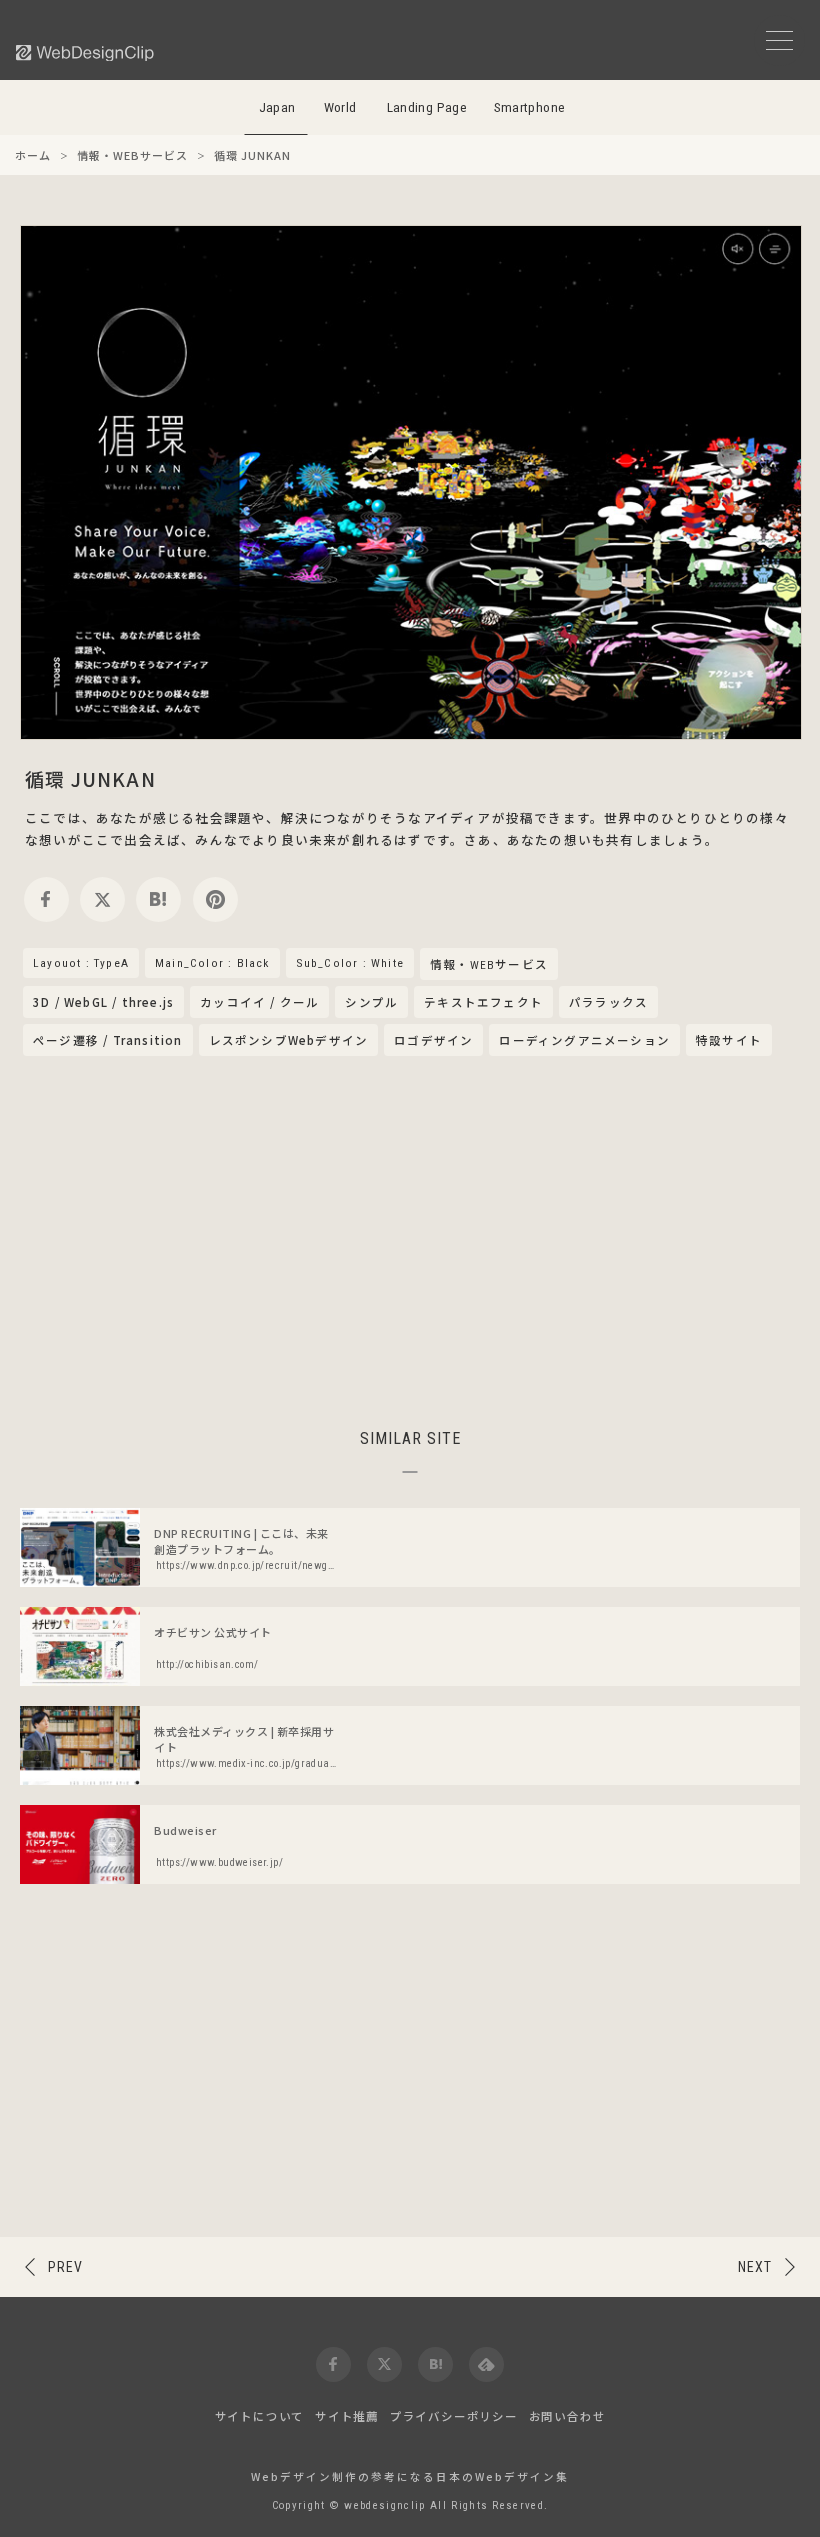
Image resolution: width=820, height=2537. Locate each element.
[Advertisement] (410, 1239)
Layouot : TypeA (81, 963)
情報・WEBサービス (489, 965)
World (340, 107)
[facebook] (46, 899)
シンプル (371, 1002)
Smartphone (530, 107)
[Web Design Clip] (86, 52)
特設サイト (729, 1040)
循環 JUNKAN (90, 778)
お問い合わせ (567, 2416)
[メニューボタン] (779, 40)
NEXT (755, 2267)
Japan (277, 107)
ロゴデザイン (433, 1040)
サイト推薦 (347, 2416)
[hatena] (158, 899)
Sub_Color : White (350, 963)
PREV (65, 2267)
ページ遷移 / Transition (108, 1040)
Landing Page (427, 107)
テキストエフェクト (483, 1002)
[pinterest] (215, 899)
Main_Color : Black (212, 963)
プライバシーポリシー (454, 2416)
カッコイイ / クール (259, 1002)
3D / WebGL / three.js (103, 1002)
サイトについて (260, 2416)
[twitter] (102, 899)
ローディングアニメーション (584, 1040)
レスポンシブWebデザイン (289, 1040)
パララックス (608, 1002)
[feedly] (486, 2364)
